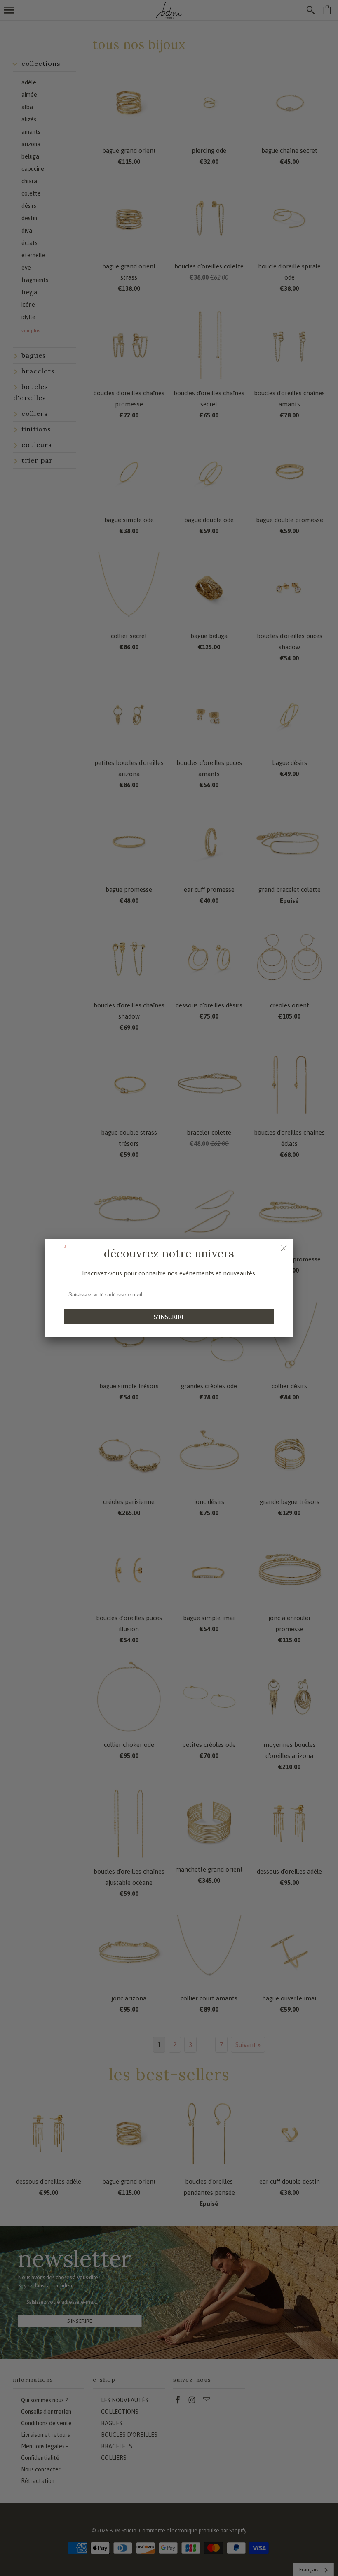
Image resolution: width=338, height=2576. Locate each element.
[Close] (284, 1248)
